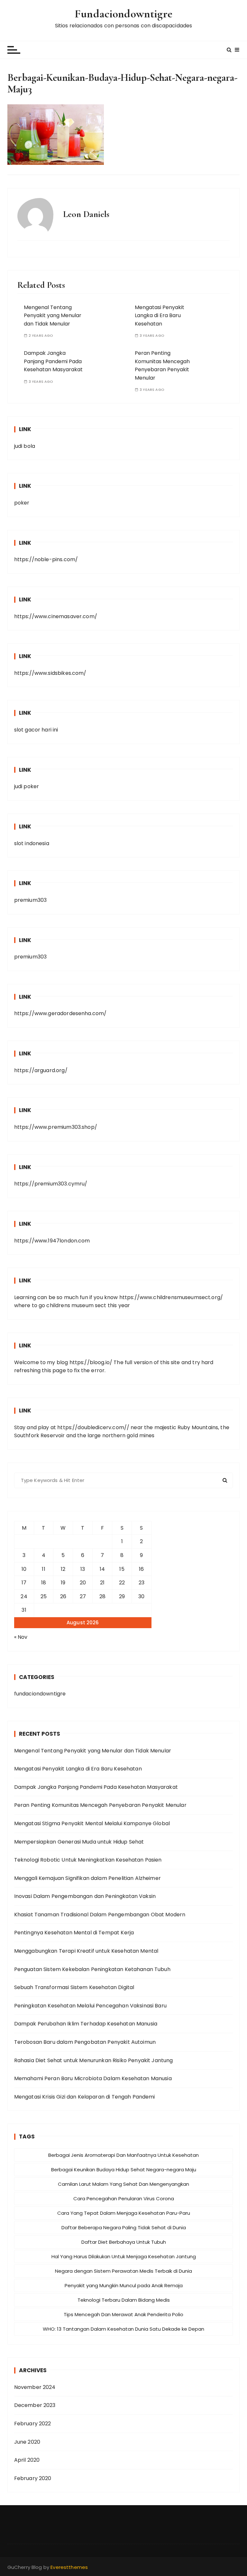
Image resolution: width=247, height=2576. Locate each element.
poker (22, 503)
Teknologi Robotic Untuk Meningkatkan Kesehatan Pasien (88, 1860)
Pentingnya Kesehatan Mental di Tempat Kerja (74, 1933)
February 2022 (33, 2424)
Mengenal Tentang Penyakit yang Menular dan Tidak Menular (53, 316)
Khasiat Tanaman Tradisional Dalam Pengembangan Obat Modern (100, 1915)
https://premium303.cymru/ (51, 1184)
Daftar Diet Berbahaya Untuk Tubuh (124, 2242)
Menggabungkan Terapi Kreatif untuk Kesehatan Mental (86, 1951)
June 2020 (27, 2442)
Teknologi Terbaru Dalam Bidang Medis (124, 2300)
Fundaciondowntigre (123, 14)
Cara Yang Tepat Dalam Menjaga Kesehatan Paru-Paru (124, 2213)
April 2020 (27, 2460)
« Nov (21, 1637)
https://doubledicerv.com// (93, 1427)
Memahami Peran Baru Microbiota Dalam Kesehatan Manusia (93, 2078)
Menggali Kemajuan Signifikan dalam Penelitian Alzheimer (87, 1878)
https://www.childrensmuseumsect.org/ (171, 1297)
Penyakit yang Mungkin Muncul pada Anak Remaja (124, 2285)
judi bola (25, 446)
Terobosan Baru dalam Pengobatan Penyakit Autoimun (85, 2042)
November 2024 (35, 2387)
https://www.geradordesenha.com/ (60, 1013)
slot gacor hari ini (36, 730)
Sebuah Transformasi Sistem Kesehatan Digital (74, 1987)
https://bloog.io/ (91, 1362)
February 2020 (33, 2478)
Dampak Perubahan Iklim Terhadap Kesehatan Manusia (86, 2024)
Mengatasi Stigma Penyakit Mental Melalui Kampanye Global (92, 1823)
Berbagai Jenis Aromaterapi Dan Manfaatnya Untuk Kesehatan (123, 2155)
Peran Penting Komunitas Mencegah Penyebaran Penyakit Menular (100, 1805)
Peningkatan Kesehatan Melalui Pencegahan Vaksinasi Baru (90, 2006)
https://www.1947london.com (52, 1241)
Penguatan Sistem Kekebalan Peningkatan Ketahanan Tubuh (92, 1969)
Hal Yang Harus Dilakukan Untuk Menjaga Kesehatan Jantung (124, 2256)
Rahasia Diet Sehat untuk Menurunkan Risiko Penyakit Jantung (94, 2060)
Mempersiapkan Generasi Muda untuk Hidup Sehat (79, 1842)
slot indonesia (32, 843)
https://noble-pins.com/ (46, 559)
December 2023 (35, 2405)
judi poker (27, 786)
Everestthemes (69, 2567)
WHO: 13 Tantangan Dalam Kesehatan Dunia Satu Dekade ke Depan (123, 2329)
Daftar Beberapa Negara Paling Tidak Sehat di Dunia (124, 2227)
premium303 (31, 900)
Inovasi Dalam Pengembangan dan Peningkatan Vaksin (85, 1896)
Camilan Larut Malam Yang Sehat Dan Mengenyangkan (123, 2184)
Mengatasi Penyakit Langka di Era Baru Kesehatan (160, 316)
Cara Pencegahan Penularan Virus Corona (124, 2199)
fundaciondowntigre (40, 1694)
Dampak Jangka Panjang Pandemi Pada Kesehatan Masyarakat (53, 361)
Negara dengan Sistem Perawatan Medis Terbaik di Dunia (123, 2271)
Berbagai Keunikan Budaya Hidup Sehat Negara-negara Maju (124, 2170)
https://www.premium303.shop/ (56, 1127)
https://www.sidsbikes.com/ (50, 673)
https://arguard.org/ (41, 1070)
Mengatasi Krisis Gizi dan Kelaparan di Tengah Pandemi (85, 2097)
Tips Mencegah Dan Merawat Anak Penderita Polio (123, 2314)
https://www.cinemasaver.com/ (56, 616)
